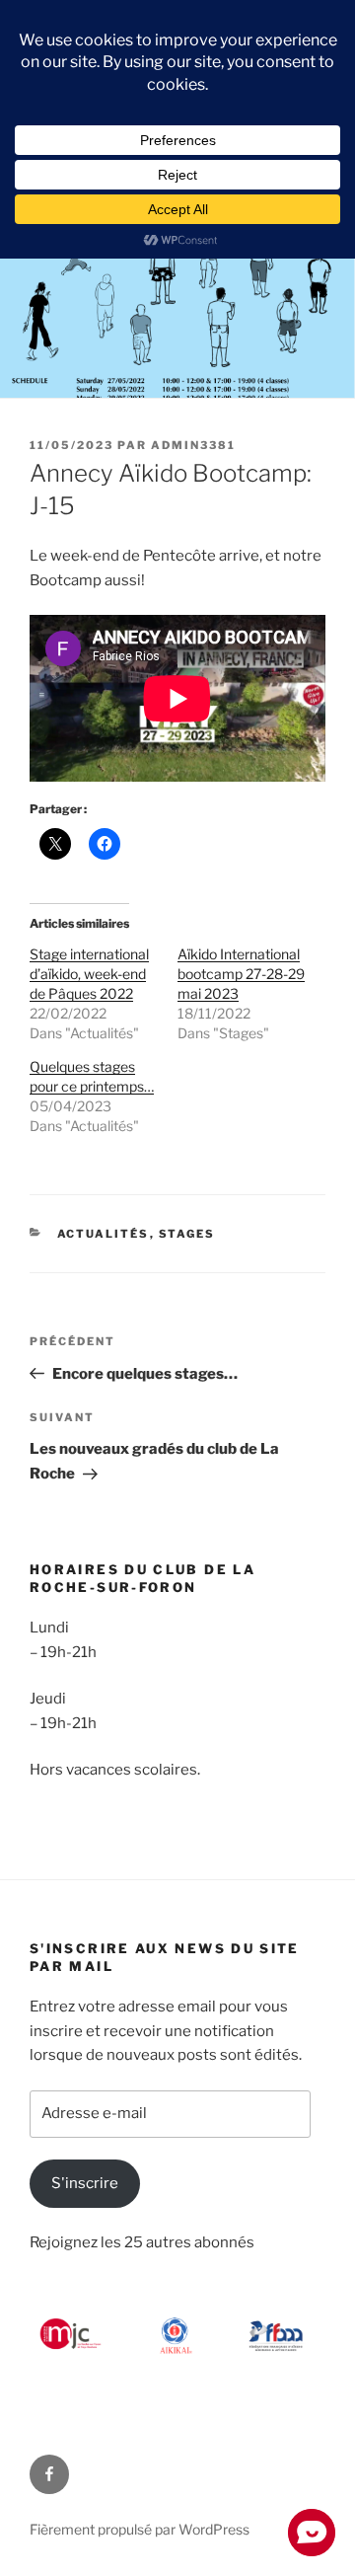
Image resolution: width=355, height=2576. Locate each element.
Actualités (104, 1234)
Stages (187, 1234)
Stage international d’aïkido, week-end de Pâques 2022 (89, 974)
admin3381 (193, 445)
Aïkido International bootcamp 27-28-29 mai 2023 (241, 974)
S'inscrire (85, 2183)
